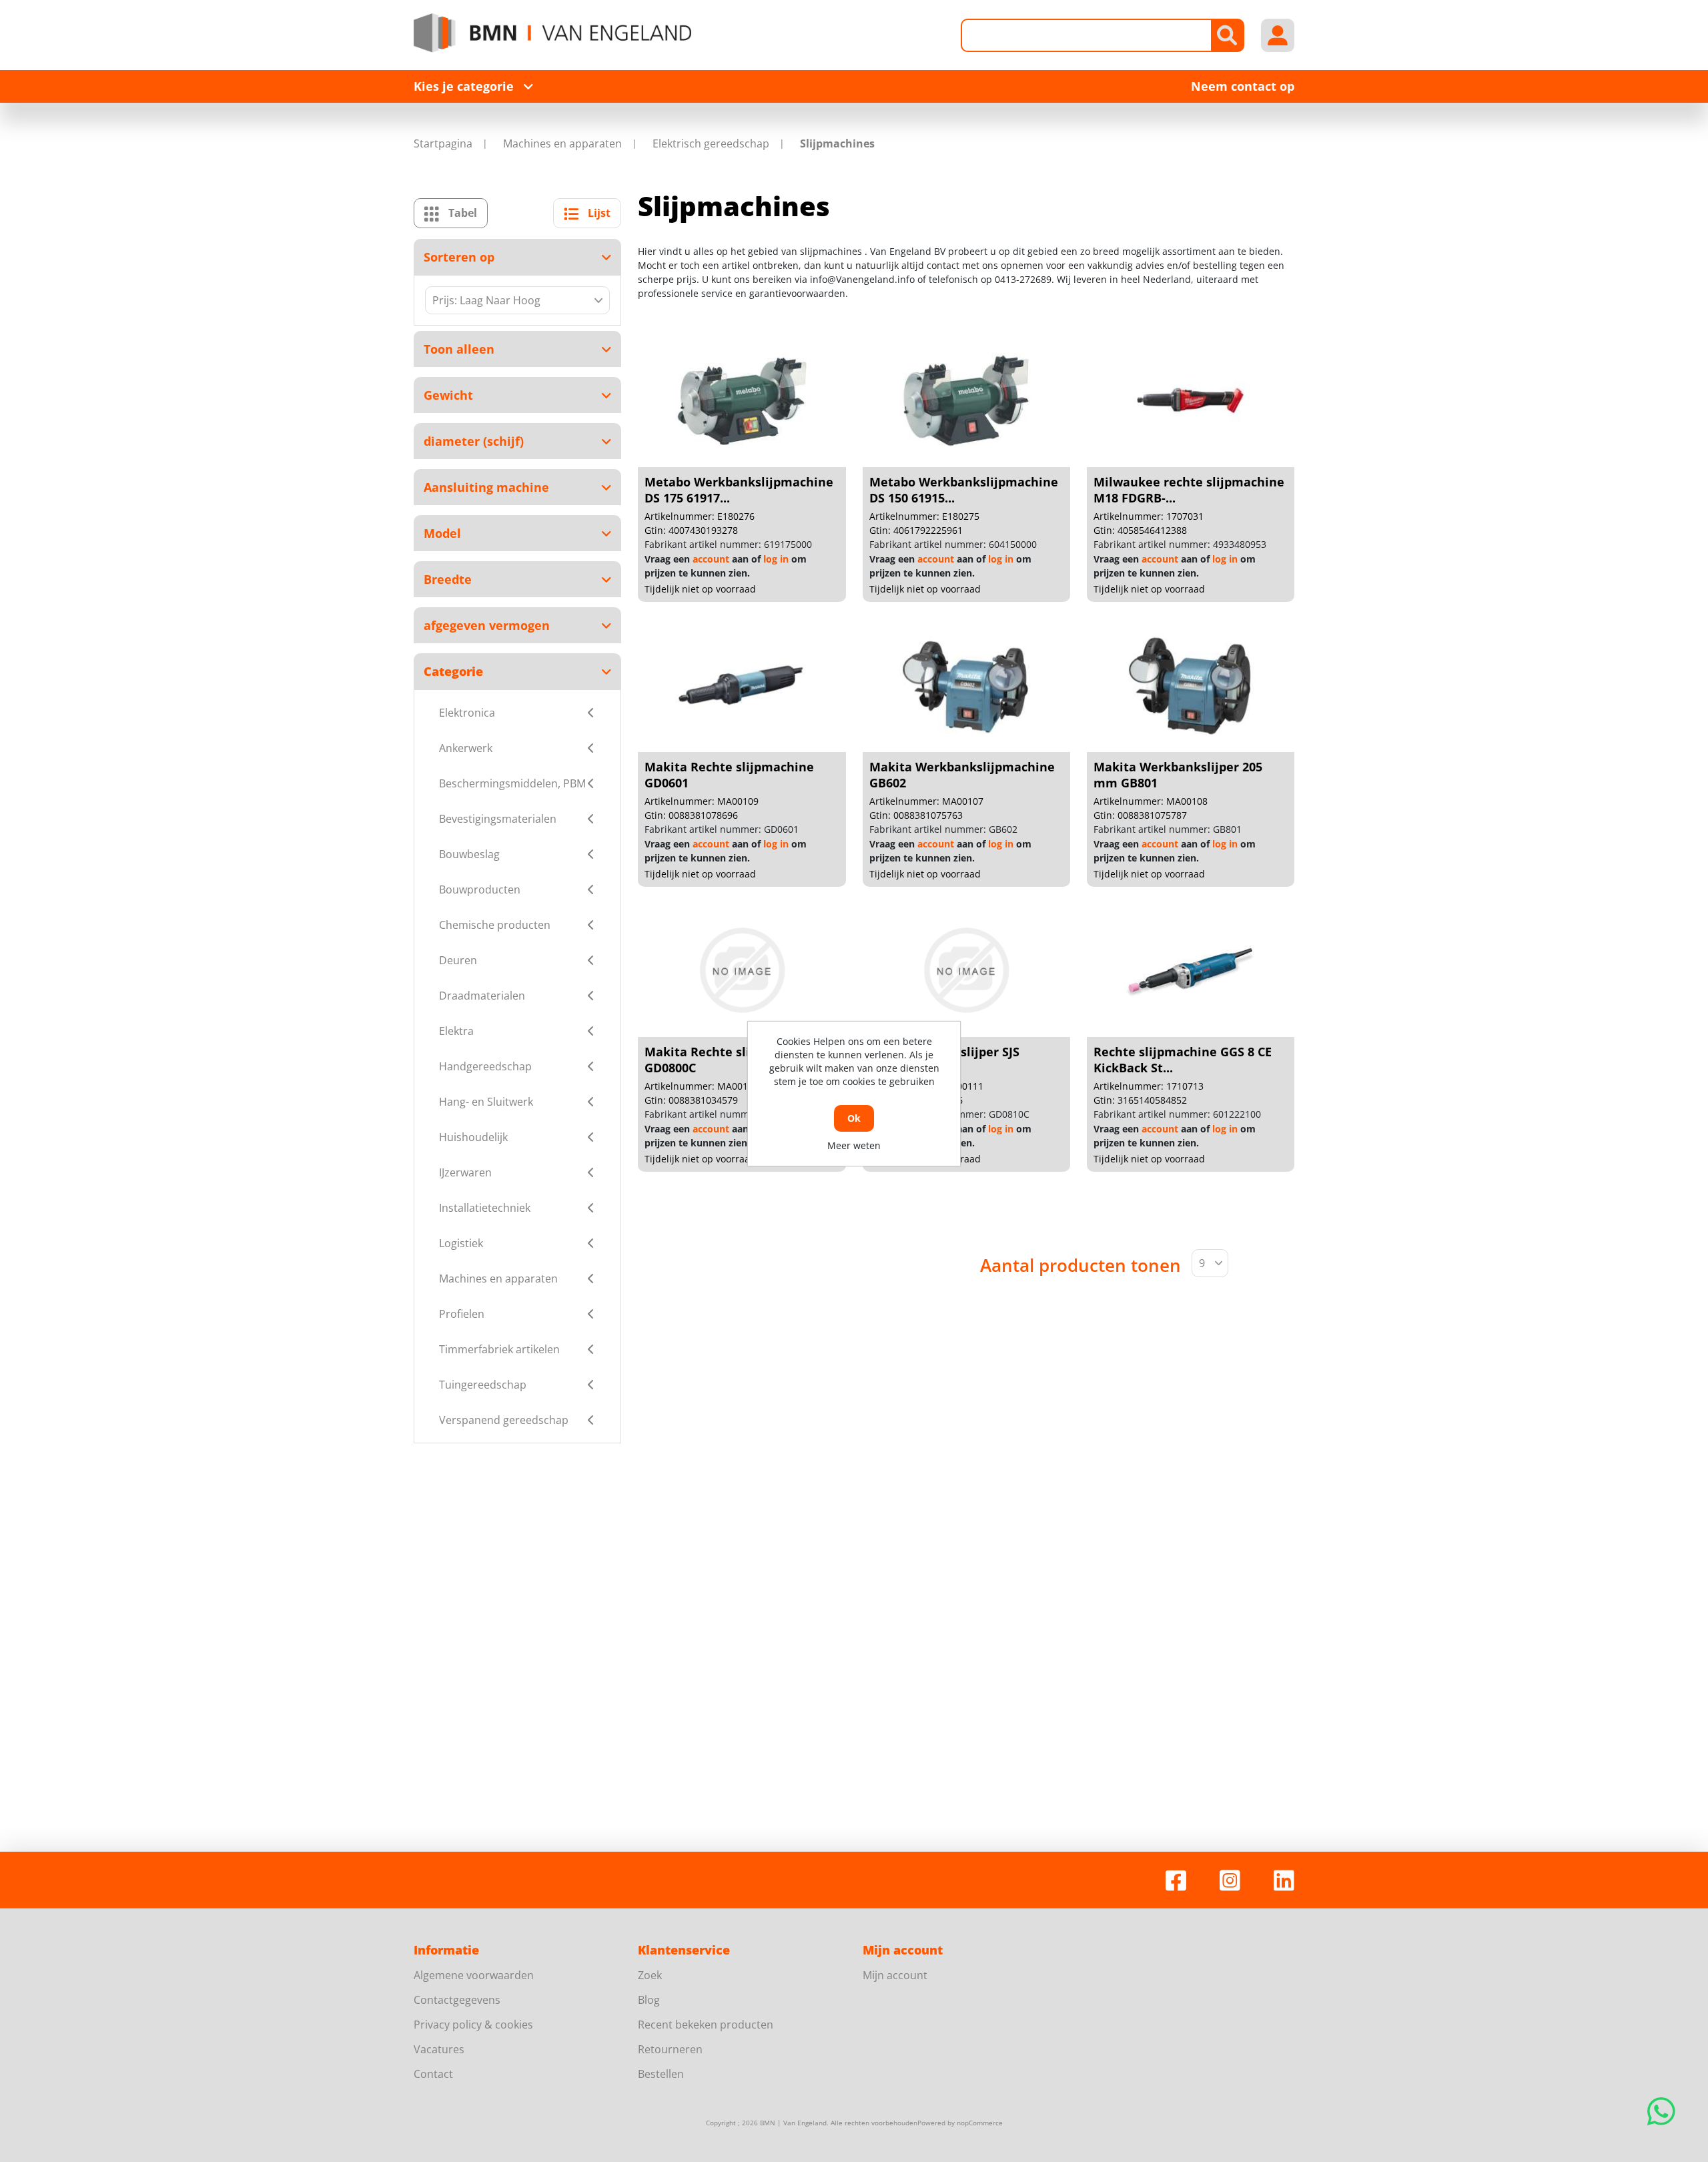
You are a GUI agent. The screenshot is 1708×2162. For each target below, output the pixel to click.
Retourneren (670, 2049)
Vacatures (439, 2049)
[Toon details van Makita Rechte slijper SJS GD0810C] (966, 970)
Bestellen (661, 2074)
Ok (854, 1118)
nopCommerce (980, 2123)
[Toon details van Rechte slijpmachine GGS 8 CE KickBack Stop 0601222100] (1190, 970)
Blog (649, 2000)
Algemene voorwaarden (474, 1975)
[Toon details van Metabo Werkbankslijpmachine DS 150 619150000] (966, 400)
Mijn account (895, 1975)
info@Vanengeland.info (862, 279)
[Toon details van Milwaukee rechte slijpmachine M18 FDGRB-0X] (1190, 400)
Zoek (650, 1975)
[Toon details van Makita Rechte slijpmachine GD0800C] (742, 970)
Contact (433, 2074)
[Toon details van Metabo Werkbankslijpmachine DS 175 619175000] (742, 400)
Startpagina (443, 143)
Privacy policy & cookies (473, 2025)
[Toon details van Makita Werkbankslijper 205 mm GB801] (1190, 685)
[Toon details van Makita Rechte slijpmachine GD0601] (742, 685)
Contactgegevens (457, 2000)
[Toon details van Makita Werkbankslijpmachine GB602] (966, 685)
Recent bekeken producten (706, 2025)
